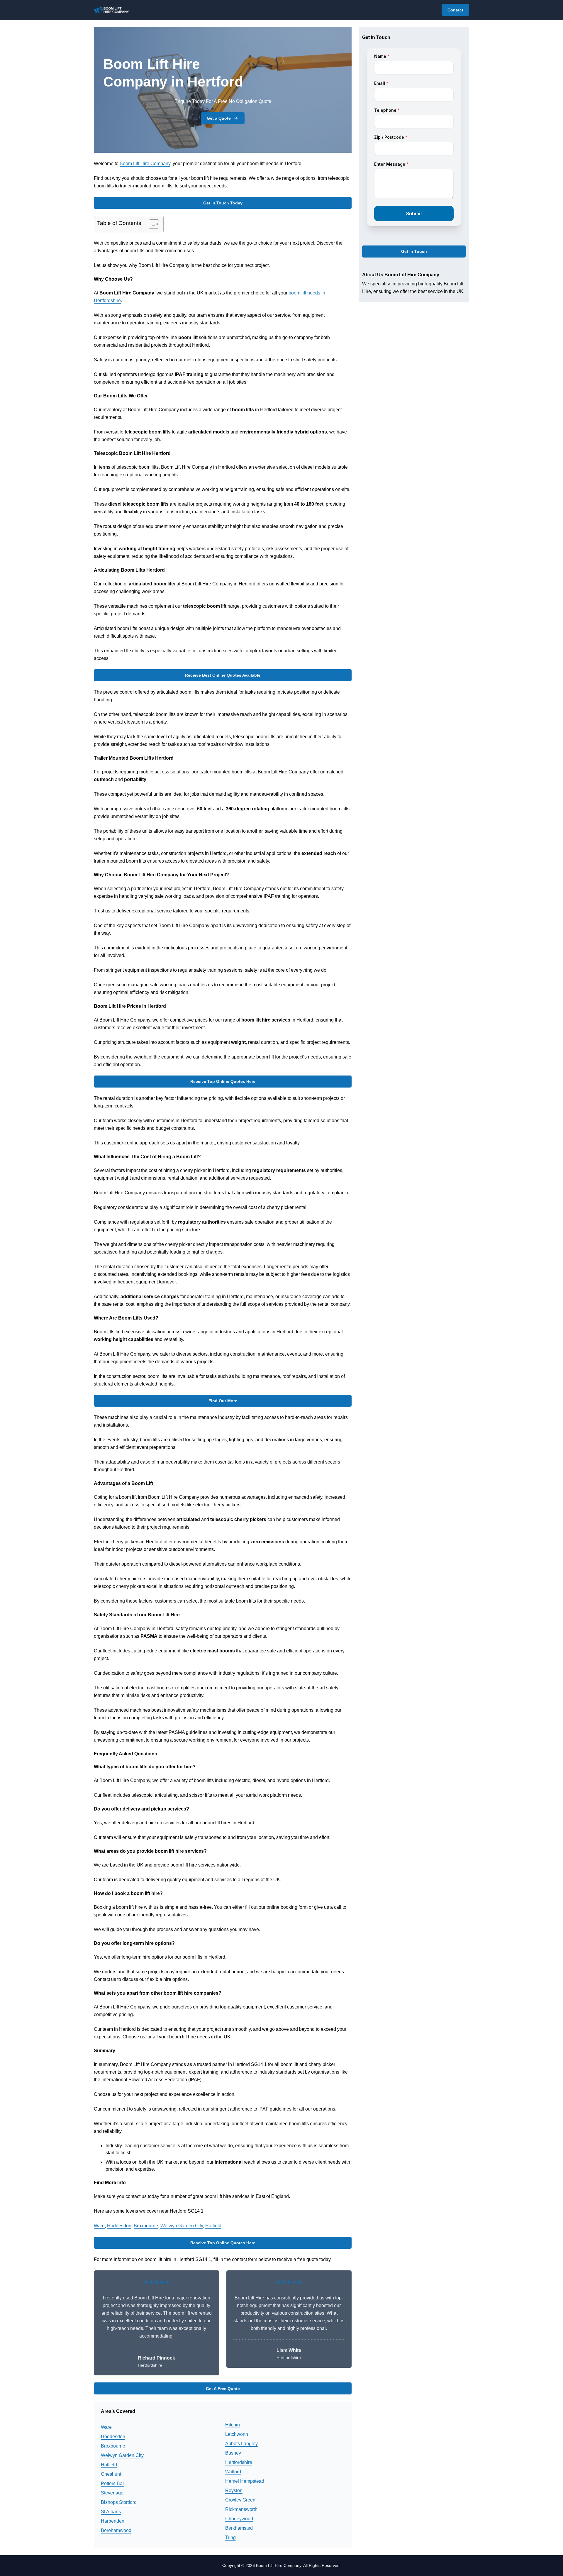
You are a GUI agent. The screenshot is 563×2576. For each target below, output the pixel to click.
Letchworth (237, 2434)
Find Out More (223, 1401)
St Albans (111, 2512)
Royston (234, 2491)
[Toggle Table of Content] (151, 224)
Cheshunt (111, 2474)
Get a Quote (219, 118)
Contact (455, 10)
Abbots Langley (241, 2444)
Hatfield (213, 2226)
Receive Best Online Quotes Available (223, 675)
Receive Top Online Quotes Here (223, 1081)
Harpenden (113, 2521)
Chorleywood (239, 2519)
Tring (230, 2537)
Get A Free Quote (223, 2389)
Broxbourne (146, 2226)
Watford (233, 2472)
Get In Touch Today (223, 203)
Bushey (233, 2453)
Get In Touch (414, 252)
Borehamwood (116, 2530)
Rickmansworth (241, 2509)
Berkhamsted (239, 2528)
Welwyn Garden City (182, 2226)
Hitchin (233, 2425)
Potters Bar (112, 2483)
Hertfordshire (239, 2462)
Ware (99, 2226)
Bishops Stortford (119, 2502)
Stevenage (112, 2493)
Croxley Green (240, 2500)
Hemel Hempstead (245, 2481)
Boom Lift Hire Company (145, 164)
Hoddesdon (119, 2226)
